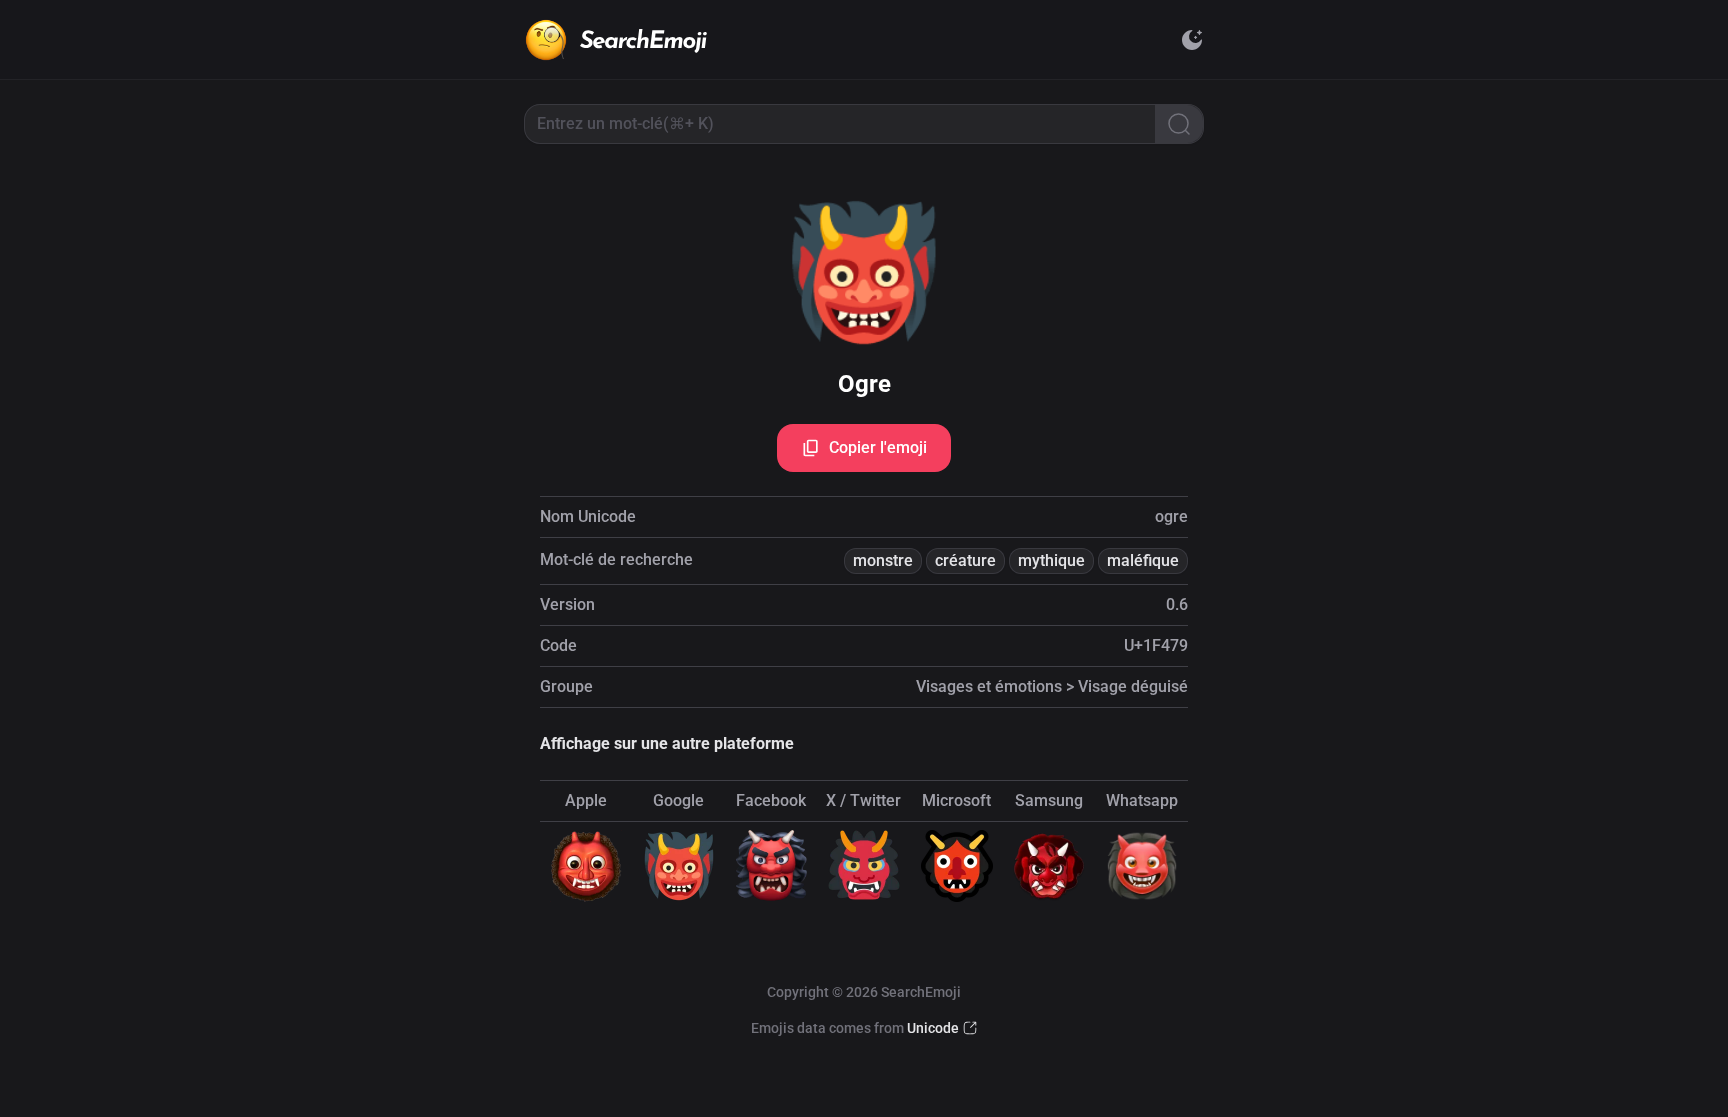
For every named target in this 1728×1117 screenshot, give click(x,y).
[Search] (1179, 124)
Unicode (933, 1028)
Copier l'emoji (878, 447)
